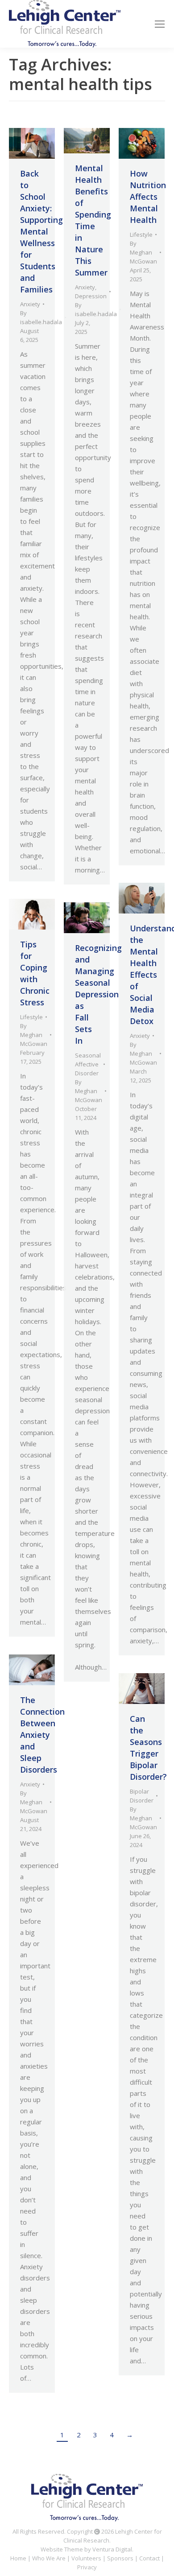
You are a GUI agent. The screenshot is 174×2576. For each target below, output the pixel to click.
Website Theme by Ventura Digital (86, 2549)
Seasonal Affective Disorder (88, 1064)
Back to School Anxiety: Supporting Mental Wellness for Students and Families (41, 231)
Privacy (87, 2567)
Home (18, 2558)
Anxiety (30, 304)
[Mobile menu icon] (160, 24)
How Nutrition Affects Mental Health (148, 197)
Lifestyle (141, 235)
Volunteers (86, 2558)
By (41, 317)
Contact (149, 2558)
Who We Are (49, 2558)
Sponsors (120, 2558)
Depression (91, 296)
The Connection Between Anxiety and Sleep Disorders (42, 1735)
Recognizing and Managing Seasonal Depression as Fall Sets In (98, 994)
